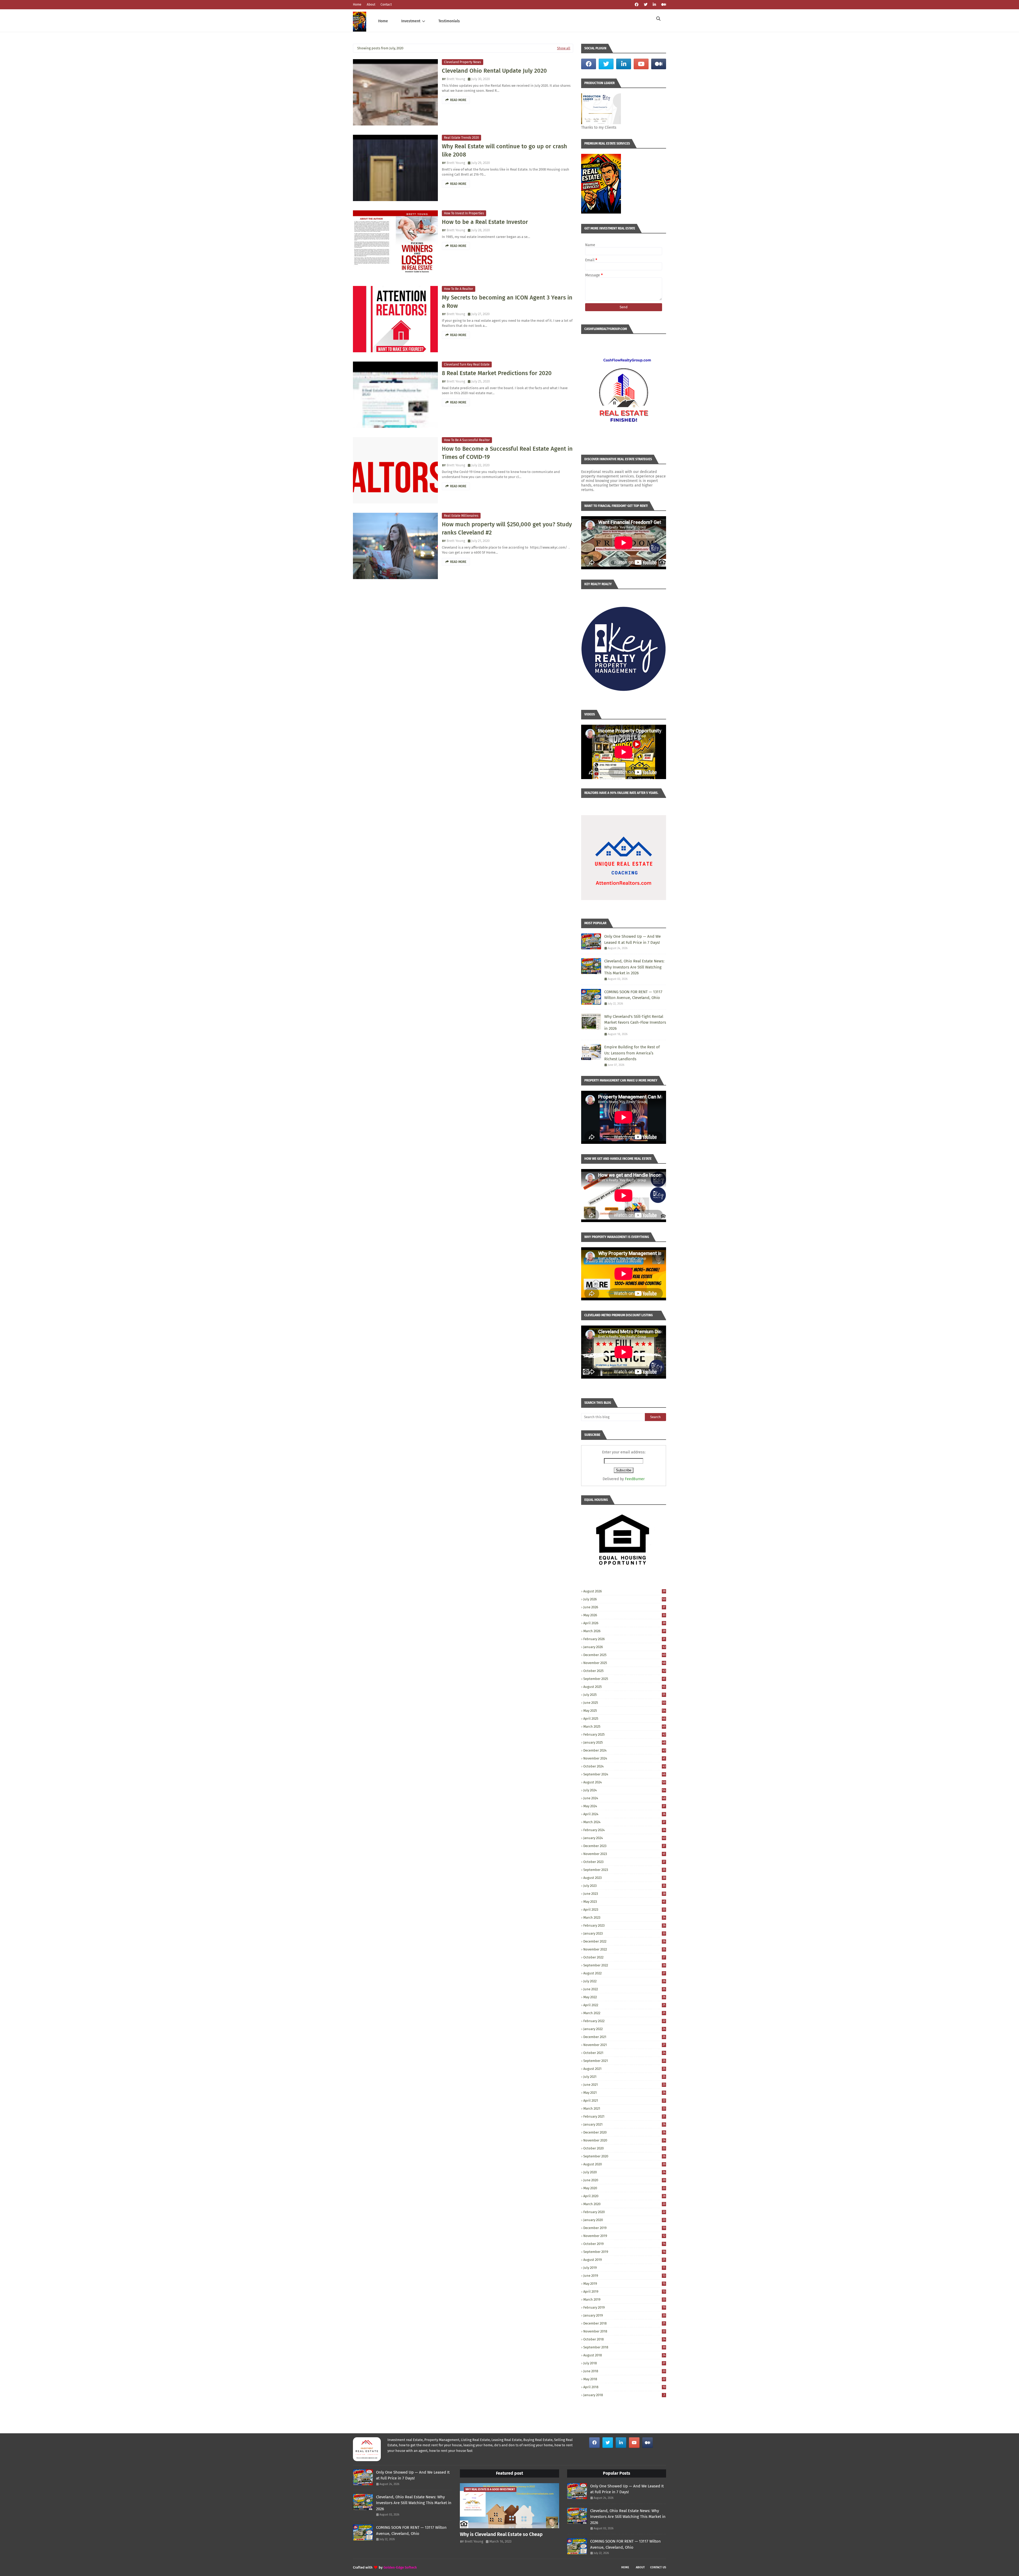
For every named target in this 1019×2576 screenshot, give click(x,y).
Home (357, 5)
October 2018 (624, 2339)
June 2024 (624, 1798)
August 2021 (624, 2069)
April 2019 (624, 2292)
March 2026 (624, 1631)
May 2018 (624, 2379)
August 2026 (624, 1591)
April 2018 (624, 2387)
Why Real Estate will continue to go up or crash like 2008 (504, 150)
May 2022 (624, 1997)
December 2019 (624, 2228)
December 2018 (624, 2323)
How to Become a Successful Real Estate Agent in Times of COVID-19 (507, 453)
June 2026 (624, 1607)
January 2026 (624, 1647)
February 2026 (624, 1639)
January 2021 (624, 2124)
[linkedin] (654, 5)
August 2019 (624, 2260)
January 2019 (624, 2315)
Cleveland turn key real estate (467, 364)
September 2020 (624, 2156)
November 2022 (624, 1949)
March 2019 (624, 2299)
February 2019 (624, 2307)
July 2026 (624, 1599)
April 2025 (624, 1719)
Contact (386, 5)
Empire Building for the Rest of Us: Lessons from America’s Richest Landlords (632, 1053)
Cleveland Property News (463, 62)
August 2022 (624, 1973)
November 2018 (624, 2331)
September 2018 (624, 2347)
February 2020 (624, 2212)
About (371, 5)
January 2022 (624, 2029)
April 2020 (624, 2196)
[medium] (663, 5)
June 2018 (624, 2371)
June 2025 (624, 1703)
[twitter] (646, 5)
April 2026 (624, 1623)
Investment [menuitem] (411, 21)
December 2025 (624, 1655)
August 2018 (624, 2355)
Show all (564, 48)
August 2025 (624, 1687)
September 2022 (624, 1965)
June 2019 (624, 2276)
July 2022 (624, 1981)
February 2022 (624, 2021)
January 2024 (624, 1838)
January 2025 (624, 1742)
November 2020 (624, 2140)
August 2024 (624, 1782)
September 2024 (624, 1774)
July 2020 (624, 2172)
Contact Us (658, 2567)
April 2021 (624, 2101)
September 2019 (624, 2252)
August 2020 (624, 2164)
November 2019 (624, 2236)
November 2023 (624, 1854)
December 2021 (624, 2037)
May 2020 (624, 2188)
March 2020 (624, 2204)
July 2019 (624, 2268)
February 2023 (624, 1925)
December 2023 (624, 1846)
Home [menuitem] (383, 21)
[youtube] (641, 64)
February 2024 (624, 1830)
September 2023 (624, 1870)
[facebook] (637, 5)
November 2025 (624, 1663)
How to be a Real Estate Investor (485, 222)
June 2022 (624, 1989)
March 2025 (624, 1726)
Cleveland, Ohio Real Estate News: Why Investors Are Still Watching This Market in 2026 (634, 967)
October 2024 (624, 1766)
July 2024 (624, 1790)
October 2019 (624, 2244)
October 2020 (624, 2148)
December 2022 (624, 1941)
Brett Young (456, 79)
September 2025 (624, 1679)
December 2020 (624, 2132)
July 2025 (624, 1695)
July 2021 (624, 2077)
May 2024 (624, 1806)
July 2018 (624, 2363)
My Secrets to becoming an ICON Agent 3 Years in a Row (507, 302)
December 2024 (624, 1750)
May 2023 (624, 1902)
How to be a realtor (459, 289)
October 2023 (624, 1862)
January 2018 (624, 2395)
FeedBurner (635, 1479)
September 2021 (624, 2061)
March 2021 (624, 2108)
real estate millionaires (461, 516)
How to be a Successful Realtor (467, 440)
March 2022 (624, 2013)
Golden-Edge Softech (400, 2567)
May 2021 (624, 2093)
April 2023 (624, 1910)
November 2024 (624, 1758)
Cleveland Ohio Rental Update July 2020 (494, 71)
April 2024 (624, 1814)
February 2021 (624, 2116)
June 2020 (624, 2180)
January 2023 (624, 1933)
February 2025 (624, 1734)
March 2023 (624, 1917)
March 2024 (624, 1822)
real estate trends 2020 (461, 138)
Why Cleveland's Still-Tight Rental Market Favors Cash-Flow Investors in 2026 (635, 1022)
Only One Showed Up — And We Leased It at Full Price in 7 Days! (632, 939)
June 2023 (624, 1894)
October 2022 (624, 1957)
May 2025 (624, 1711)
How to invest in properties (464, 213)
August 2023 (624, 1878)
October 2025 (624, 1671)
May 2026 (624, 1615)
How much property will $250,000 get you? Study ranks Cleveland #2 (507, 528)
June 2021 (624, 2085)
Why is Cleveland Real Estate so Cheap (501, 2534)
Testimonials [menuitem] (449, 21)
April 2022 (624, 2005)
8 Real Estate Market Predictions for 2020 (497, 373)
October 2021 (624, 2053)
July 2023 (624, 1886)
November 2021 (624, 2045)
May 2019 (624, 2284)
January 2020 (624, 2220)
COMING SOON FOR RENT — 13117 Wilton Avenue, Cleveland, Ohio (633, 995)
